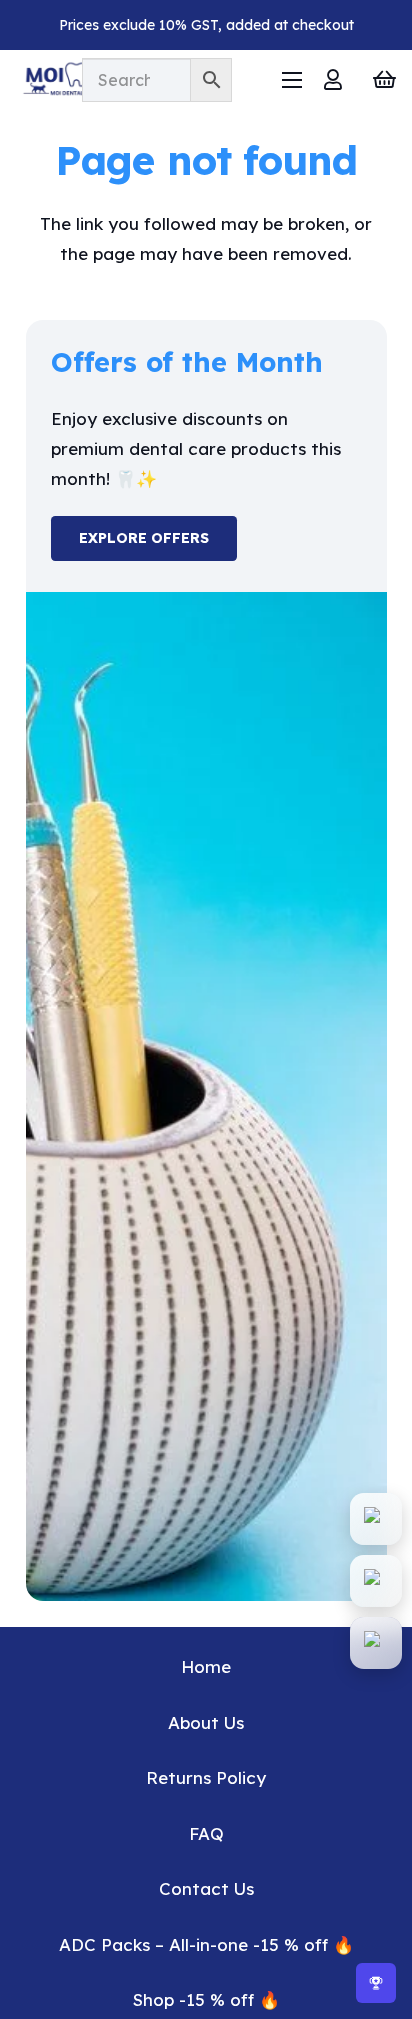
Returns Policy (206, 1777)
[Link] (333, 79)
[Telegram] (376, 1643)
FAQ (206, 1833)
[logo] (77, 80)
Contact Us (206, 1888)
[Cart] (384, 80)
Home (206, 1666)
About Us (206, 1722)
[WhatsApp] (376, 1519)
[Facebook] (376, 1581)
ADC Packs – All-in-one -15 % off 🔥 (206, 1944)
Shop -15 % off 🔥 (206, 1999)
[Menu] (291, 80)
